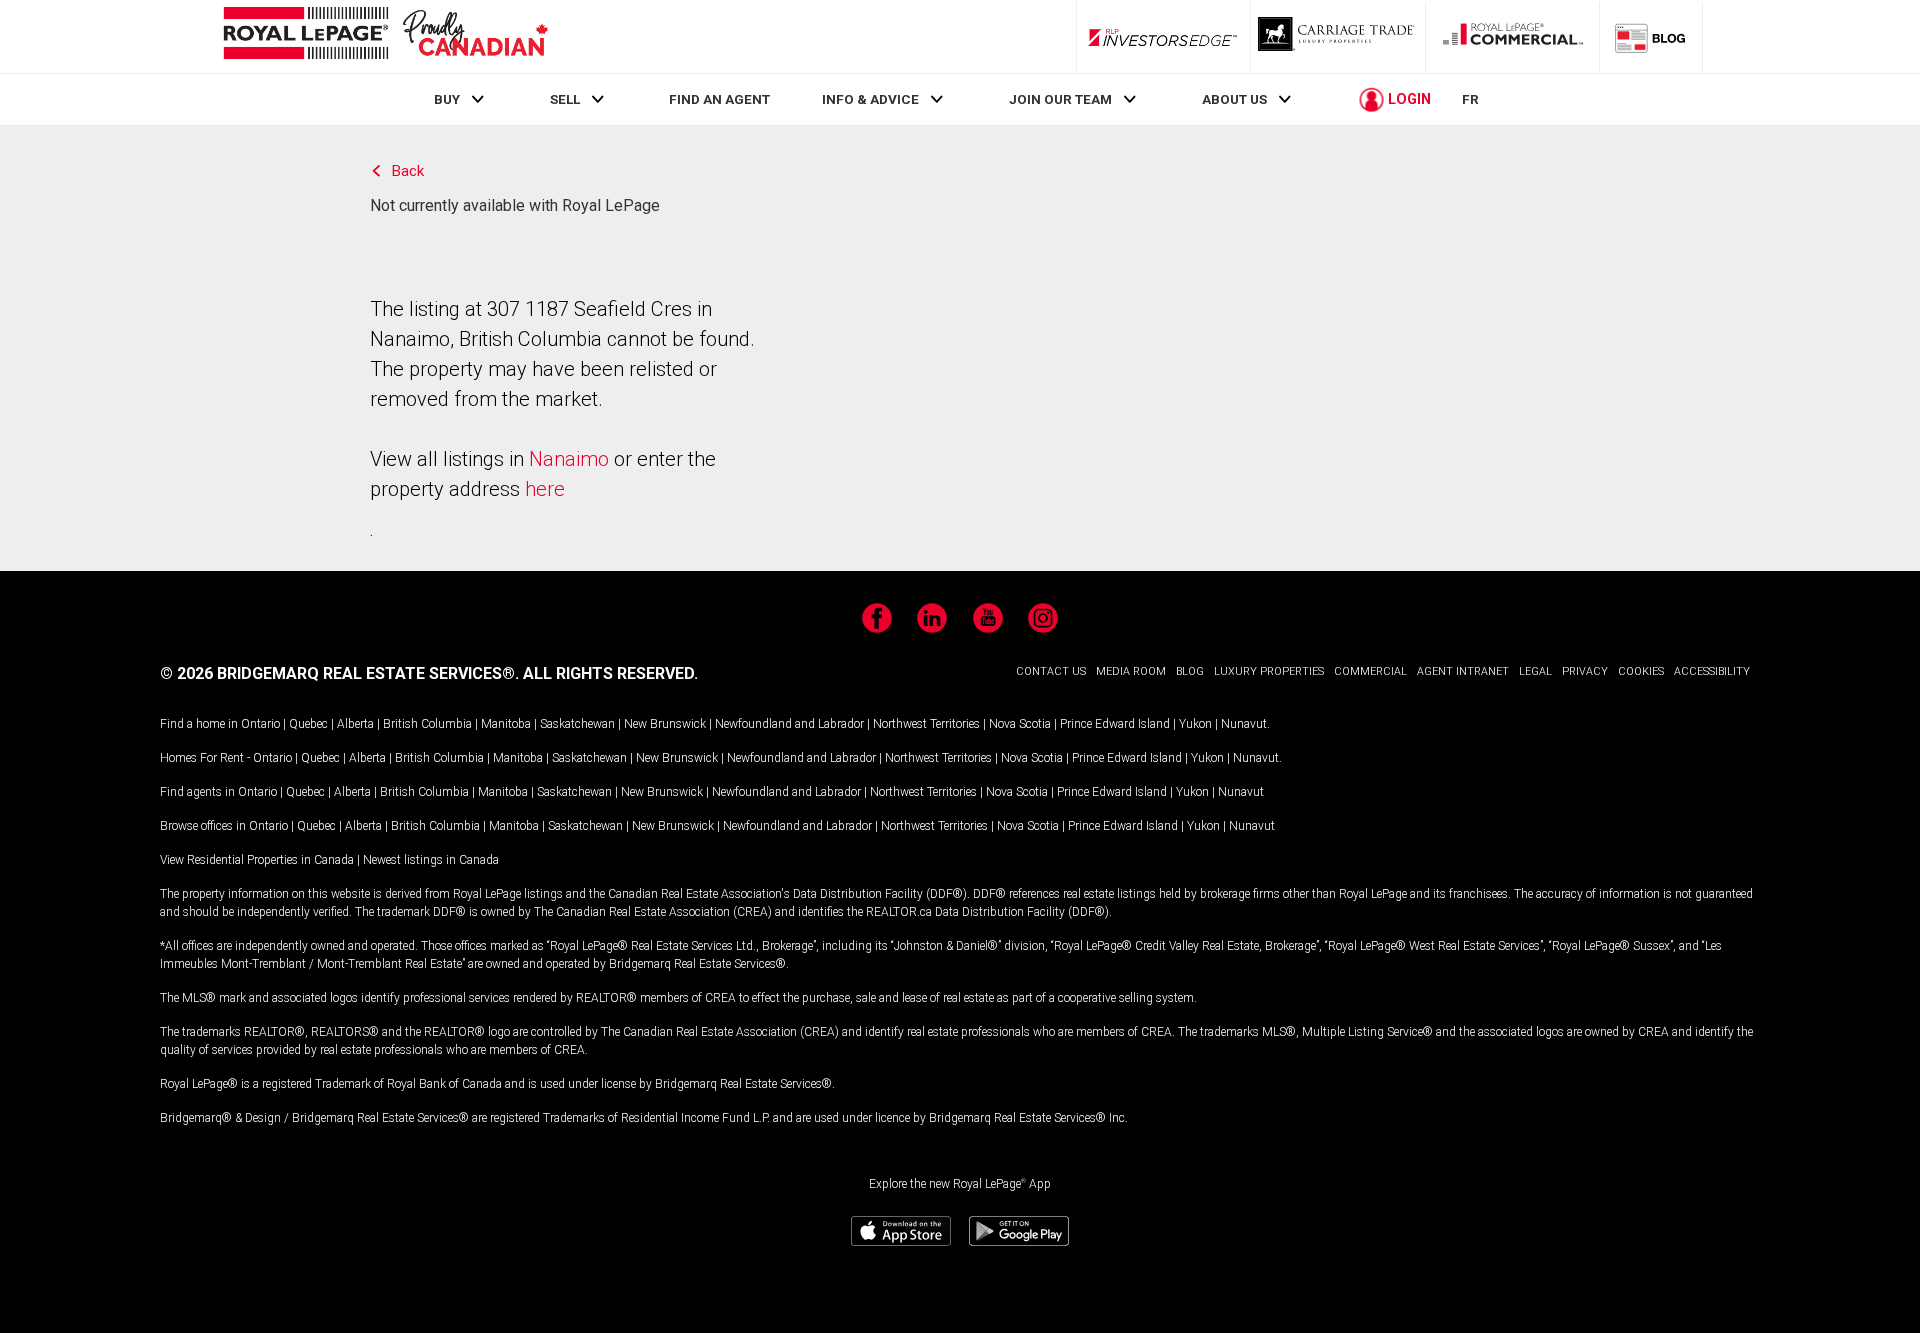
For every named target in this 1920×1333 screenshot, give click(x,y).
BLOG (1190, 671)
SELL (565, 99)
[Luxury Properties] (1338, 37)
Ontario (260, 724)
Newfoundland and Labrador (789, 724)
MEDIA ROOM (1131, 671)
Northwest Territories (926, 724)
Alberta (355, 724)
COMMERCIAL (1370, 671)
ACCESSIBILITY (1712, 671)
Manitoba (506, 724)
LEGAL (1535, 671)
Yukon (1195, 724)
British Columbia (427, 724)
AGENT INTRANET (1463, 671)
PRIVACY (1585, 671)
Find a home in (199, 724)
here (545, 489)
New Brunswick (665, 724)
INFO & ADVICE (870, 99)
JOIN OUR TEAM (1060, 99)
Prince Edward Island (1115, 724)
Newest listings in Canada (431, 860)
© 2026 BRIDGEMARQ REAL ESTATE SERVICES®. (339, 673)
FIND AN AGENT (719, 99)
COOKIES (1641, 671)
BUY (447, 99)
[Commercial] (1513, 37)
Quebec (308, 724)
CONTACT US (1051, 671)
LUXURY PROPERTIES (1269, 671)
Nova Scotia (1020, 724)
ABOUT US (1234, 99)
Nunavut (1244, 724)
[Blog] (1651, 37)
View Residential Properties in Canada (257, 860)
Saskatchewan (577, 724)
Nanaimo (569, 459)
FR (1470, 99)
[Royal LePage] (385, 36)
